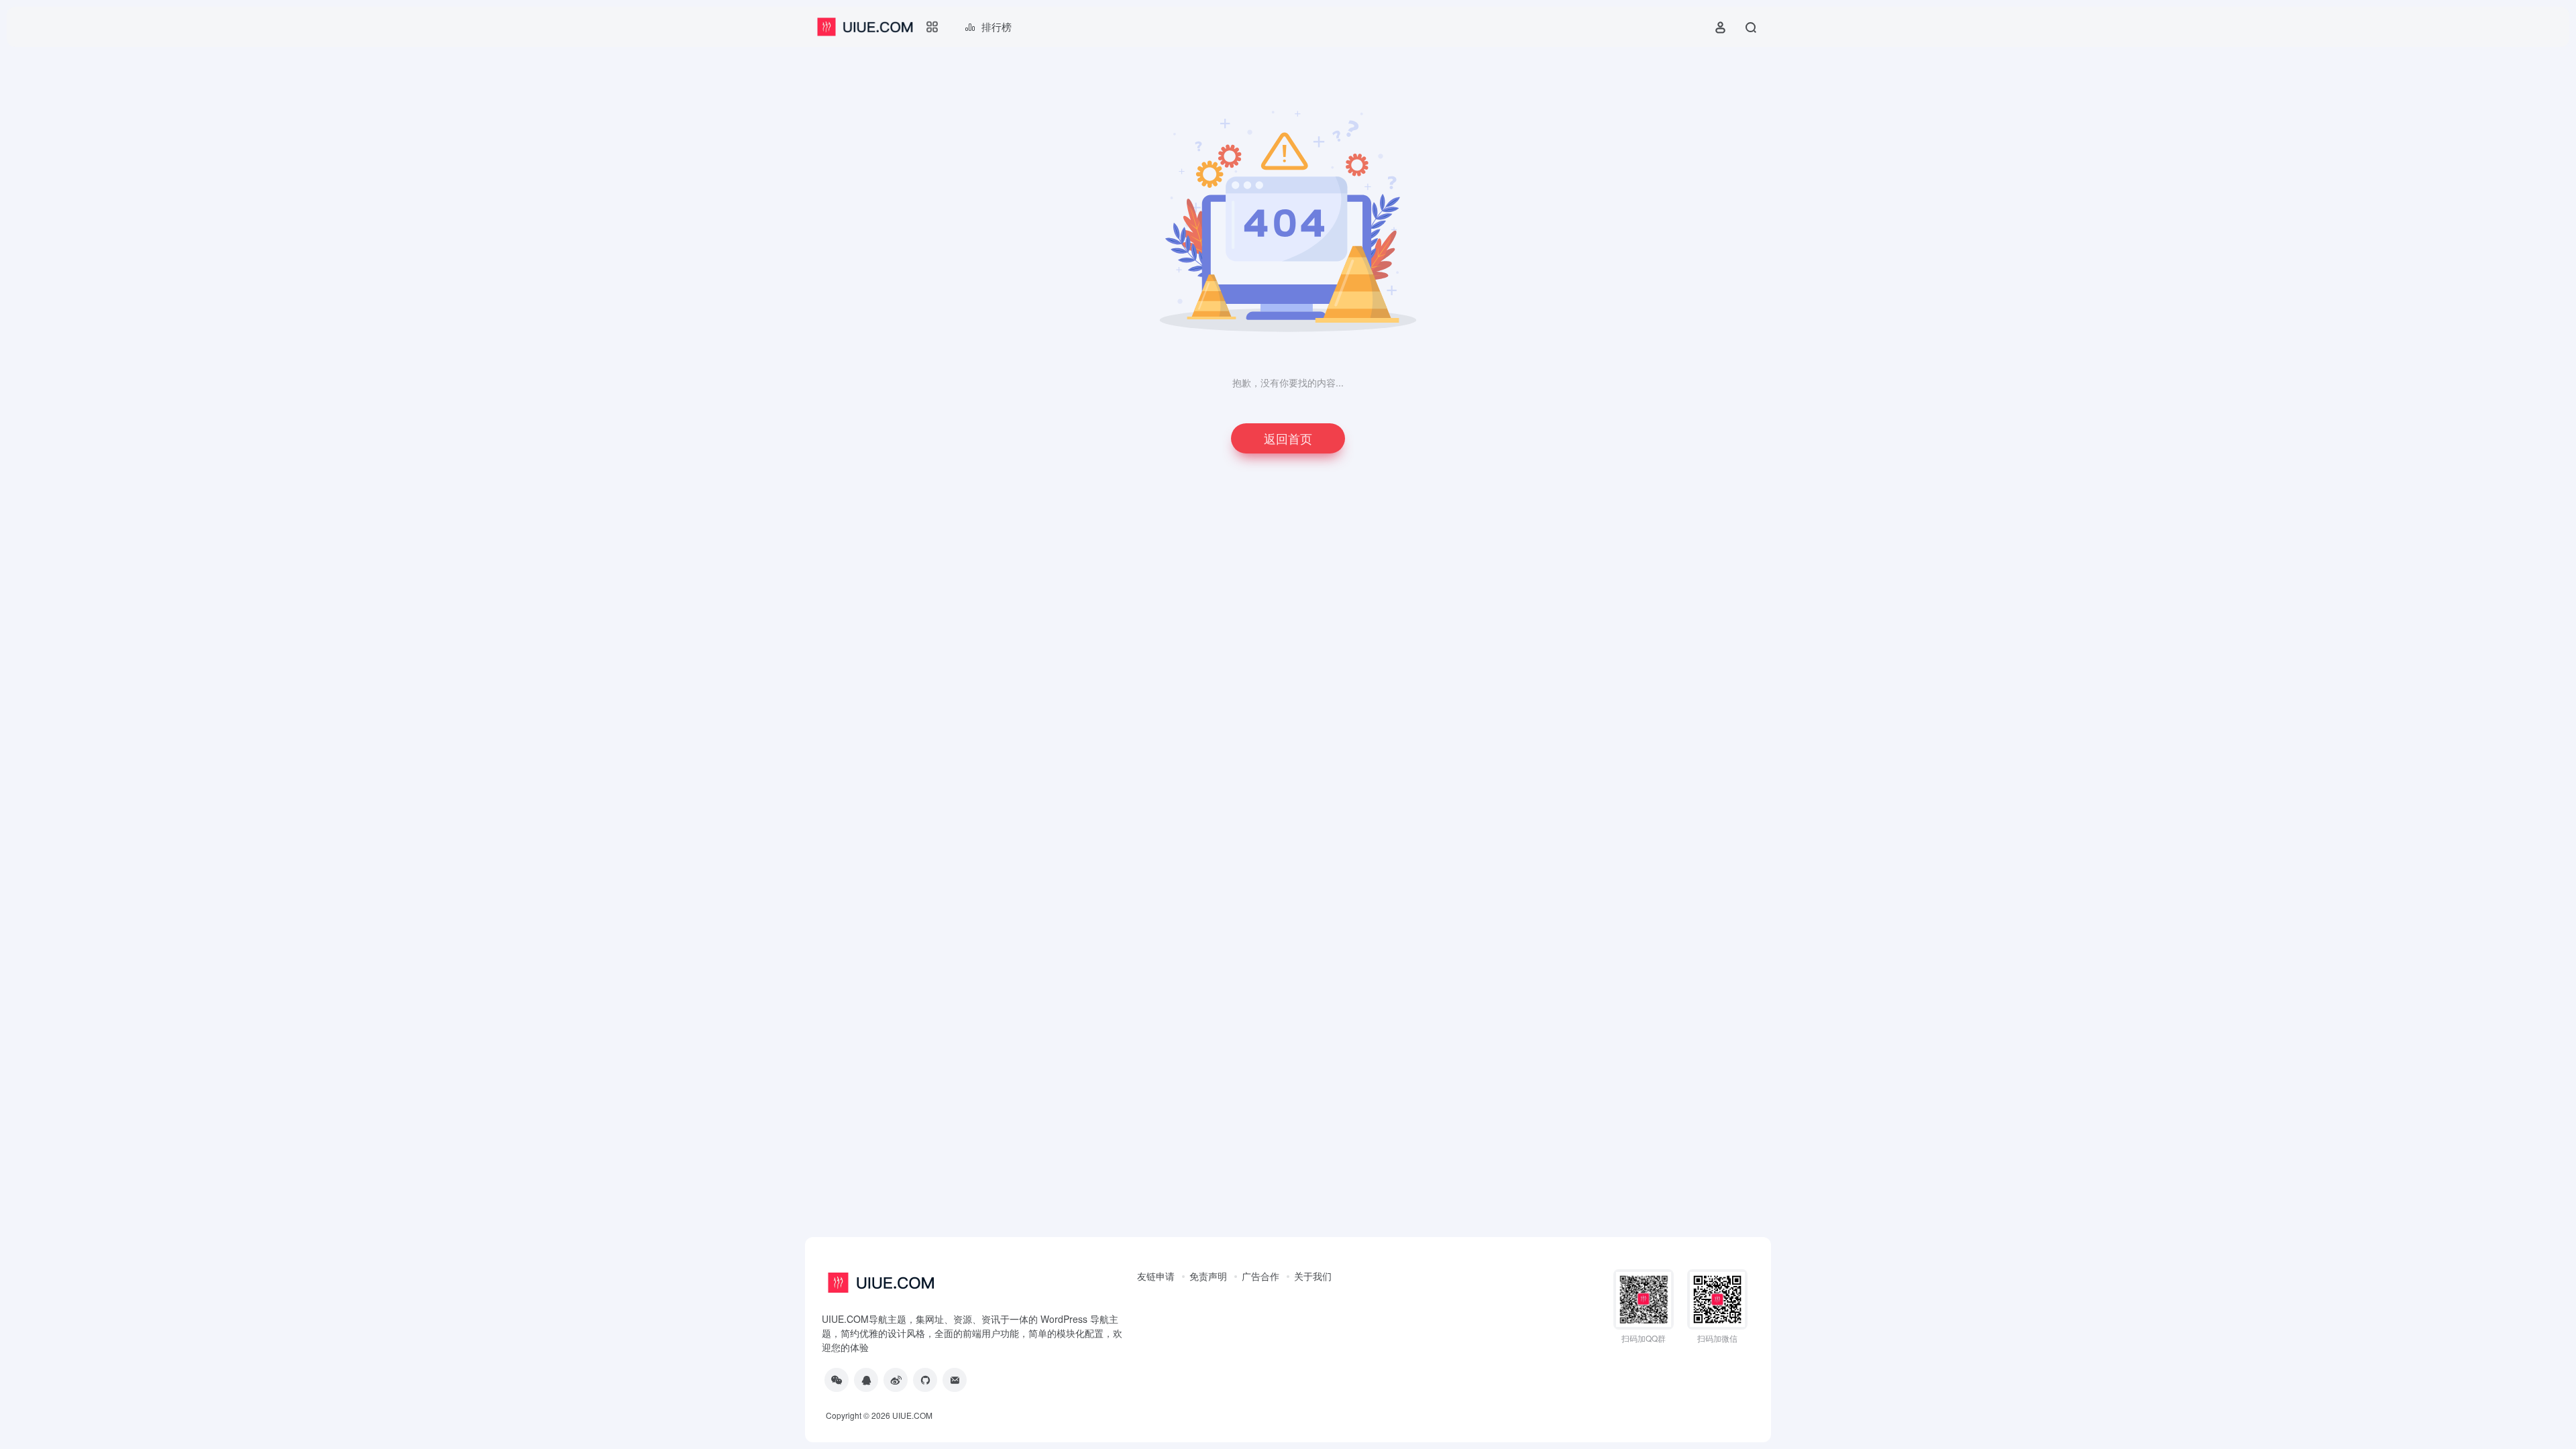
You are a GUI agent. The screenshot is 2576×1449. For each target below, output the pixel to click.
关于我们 (1313, 1276)
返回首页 (1288, 438)
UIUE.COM (912, 1415)
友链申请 (1156, 1276)
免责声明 (1208, 1276)
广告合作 (1260, 1276)
